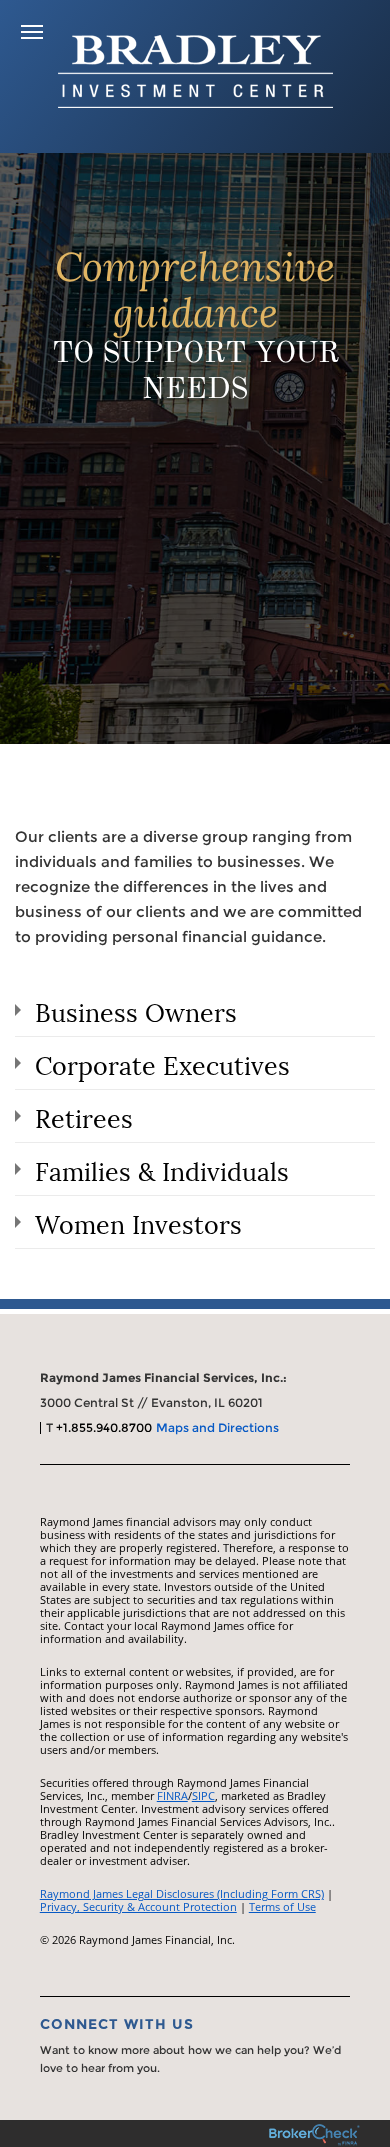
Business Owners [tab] (136, 1010)
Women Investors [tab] (138, 1222)
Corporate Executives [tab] (162, 1063)
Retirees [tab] (84, 1116)
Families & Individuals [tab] (162, 1169)
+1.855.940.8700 (104, 1427)
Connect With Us (117, 2024)
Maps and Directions (217, 1427)
